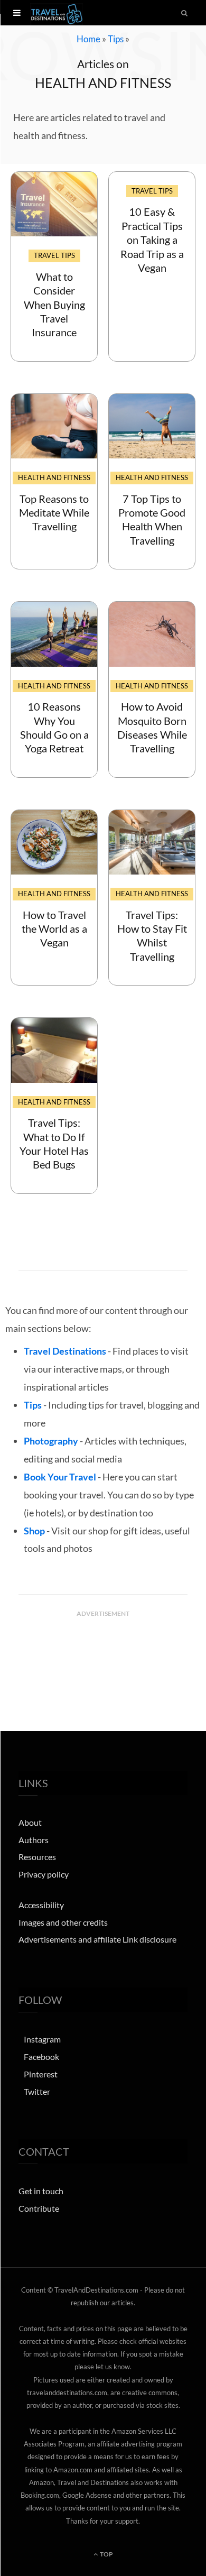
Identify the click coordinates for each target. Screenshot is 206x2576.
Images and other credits (63, 1922)
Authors (34, 1840)
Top (106, 2554)
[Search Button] (185, 13)
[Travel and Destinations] (57, 13)
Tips (116, 39)
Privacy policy (44, 1874)
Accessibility (41, 1905)
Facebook (41, 2057)
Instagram (42, 2039)
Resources (37, 1857)
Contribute (39, 2208)
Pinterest (41, 2074)
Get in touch (41, 2191)
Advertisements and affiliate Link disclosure (97, 1939)
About (30, 1822)
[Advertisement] (103, 1649)
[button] (17, 13)
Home (88, 39)
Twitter (37, 2091)
